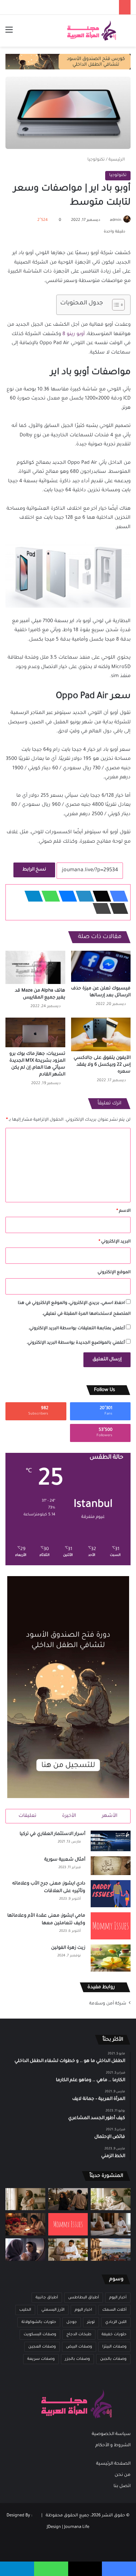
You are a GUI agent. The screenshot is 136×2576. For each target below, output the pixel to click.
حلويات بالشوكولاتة (39, 2322)
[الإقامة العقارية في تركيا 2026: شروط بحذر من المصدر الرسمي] (111, 2250)
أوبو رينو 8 (74, 334)
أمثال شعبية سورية (65, 1860)
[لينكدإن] (83, 896)
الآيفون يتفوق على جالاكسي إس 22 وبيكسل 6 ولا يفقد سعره (102, 1065)
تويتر (91, 2322)
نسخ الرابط (34, 870)
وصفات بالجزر (77, 2359)
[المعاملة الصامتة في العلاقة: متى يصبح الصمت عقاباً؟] (111, 2224)
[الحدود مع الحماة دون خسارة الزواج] (68, 2250)
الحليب (25, 2310)
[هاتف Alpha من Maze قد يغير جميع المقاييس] (35, 968)
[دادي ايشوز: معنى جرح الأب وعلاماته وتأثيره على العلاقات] (111, 1894)
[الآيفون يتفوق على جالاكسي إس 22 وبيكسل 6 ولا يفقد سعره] (101, 1034)
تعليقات (27, 1816)
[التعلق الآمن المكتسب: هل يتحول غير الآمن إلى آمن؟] (111, 2199)
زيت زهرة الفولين (68, 1948)
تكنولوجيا (96, 160)
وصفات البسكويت (40, 2335)
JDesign (54, 2527)
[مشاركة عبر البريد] (117, 908)
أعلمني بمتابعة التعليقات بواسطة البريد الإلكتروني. (77, 1329)
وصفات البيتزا (114, 2347)
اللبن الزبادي (116, 2322)
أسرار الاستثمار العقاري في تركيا (52, 1834)
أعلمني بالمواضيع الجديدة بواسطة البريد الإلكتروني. (76, 1343)
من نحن (123, 2475)
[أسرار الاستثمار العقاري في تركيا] (111, 1841)
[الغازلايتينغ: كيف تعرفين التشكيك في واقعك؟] (25, 2250)
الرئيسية (117, 160)
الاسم (123, 1211)
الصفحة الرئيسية (113, 2464)
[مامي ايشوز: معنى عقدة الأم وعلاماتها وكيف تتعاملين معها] (111, 1926)
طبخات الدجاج (79, 2335)
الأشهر (110, 1816)
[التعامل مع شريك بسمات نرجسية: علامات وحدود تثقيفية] (25, 2199)
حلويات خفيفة (114, 2335)
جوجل (72, 2322)
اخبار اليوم (83, 2310)
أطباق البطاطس (84, 2298)
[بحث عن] (127, 33)
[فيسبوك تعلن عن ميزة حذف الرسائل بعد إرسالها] (101, 966)
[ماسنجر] (66, 896)
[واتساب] (49, 896)
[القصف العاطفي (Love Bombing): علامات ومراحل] (25, 2224)
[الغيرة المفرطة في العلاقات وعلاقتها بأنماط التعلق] (68, 2199)
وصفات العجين (42, 2347)
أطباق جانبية (47, 2298)
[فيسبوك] (117, 896)
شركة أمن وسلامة (108, 2004)
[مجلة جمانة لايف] (91, 31)
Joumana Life (77, 2527)
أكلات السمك (114, 2310)
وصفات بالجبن (113, 2359)
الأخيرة (69, 1816)
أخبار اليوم (118, 2298)
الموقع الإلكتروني (114, 1273)
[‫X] (100, 896)
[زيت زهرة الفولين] (111, 1958)
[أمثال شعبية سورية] (111, 1866)
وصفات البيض (79, 2347)
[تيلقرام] (32, 896)
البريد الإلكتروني (115, 1242)
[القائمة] (9, 33)
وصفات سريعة (41, 2359)
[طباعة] (100, 908)
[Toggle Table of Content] (115, 305)
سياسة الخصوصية (111, 2434)
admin (116, 220)
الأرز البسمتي (53, 2310)
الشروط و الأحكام (113, 2446)
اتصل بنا (122, 2486)
